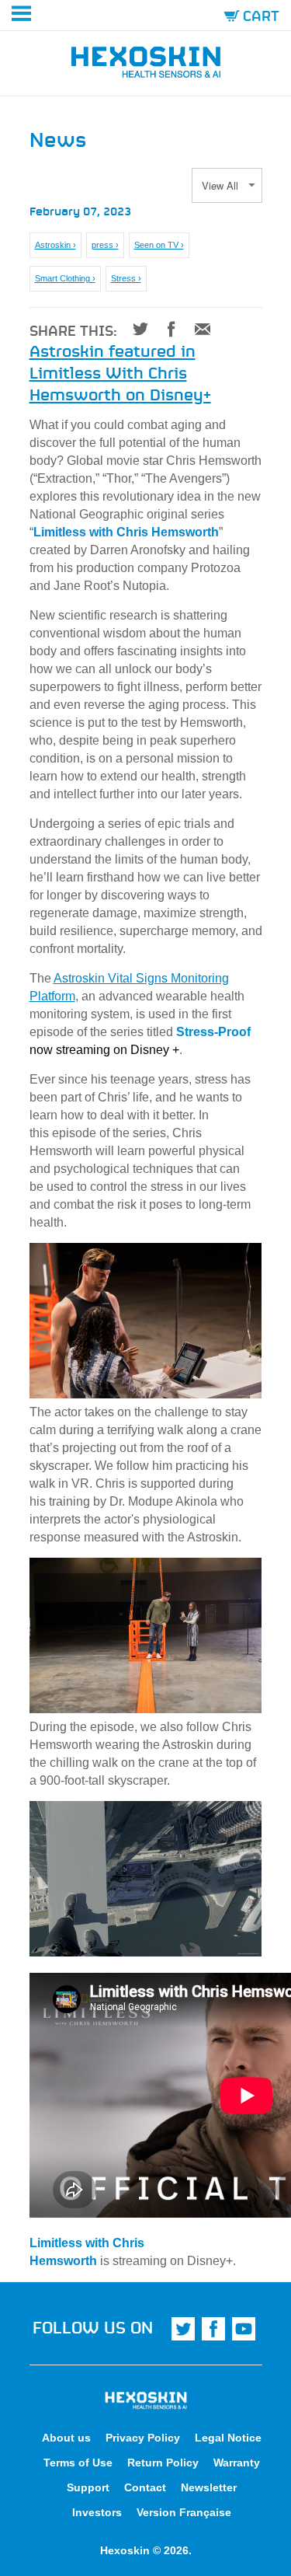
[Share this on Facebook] (166, 329)
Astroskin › (55, 245)
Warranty (237, 2463)
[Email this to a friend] (197, 329)
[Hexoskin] (146, 65)
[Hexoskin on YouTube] (244, 2329)
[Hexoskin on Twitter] (183, 2329)
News (58, 138)
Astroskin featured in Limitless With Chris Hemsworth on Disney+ (120, 372)
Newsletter (209, 2487)
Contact (145, 2487)
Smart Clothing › (65, 278)
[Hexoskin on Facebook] (213, 2329)
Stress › (126, 278)
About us (66, 2438)
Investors (97, 2512)
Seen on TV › (159, 245)
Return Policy (163, 2463)
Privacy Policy (143, 2438)
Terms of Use (78, 2463)
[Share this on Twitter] (135, 329)
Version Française (184, 2512)
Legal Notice (228, 2438)
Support (88, 2487)
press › (105, 245)
